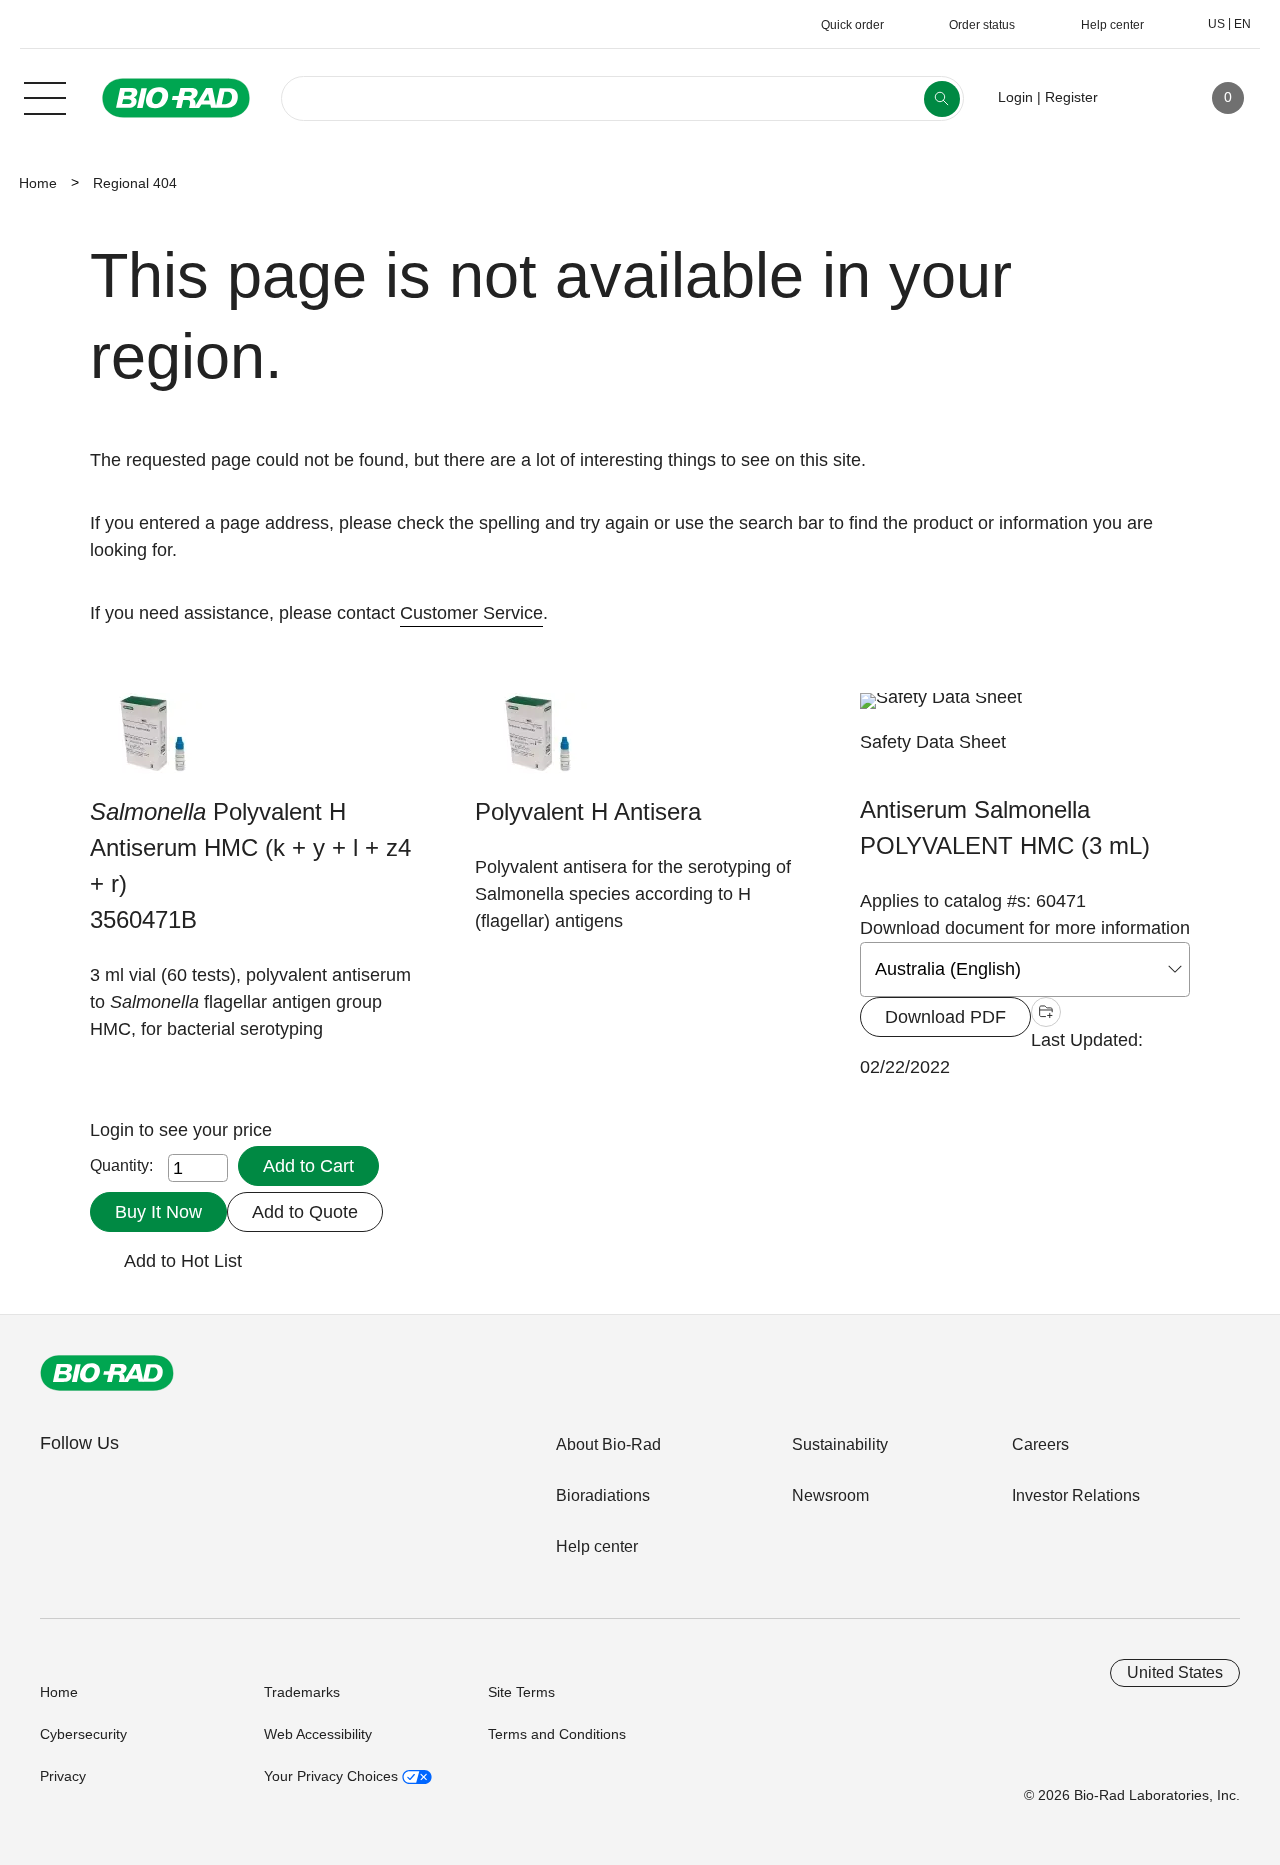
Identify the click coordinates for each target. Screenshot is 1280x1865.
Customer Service (471, 613)
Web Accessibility (318, 1734)
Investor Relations (1076, 1495)
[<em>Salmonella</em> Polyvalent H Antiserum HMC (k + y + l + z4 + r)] (152, 743)
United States (1175, 1672)
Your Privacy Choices (333, 1776)
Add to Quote (305, 1212)
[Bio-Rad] (107, 1373)
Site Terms (521, 1692)
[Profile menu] (1142, 98)
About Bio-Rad (608, 1444)
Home (38, 183)
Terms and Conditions (557, 1734)
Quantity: (121, 1165)
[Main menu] (45, 96)
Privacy (63, 1776)
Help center (597, 1546)
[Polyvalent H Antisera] (537, 743)
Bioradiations (603, 1495)
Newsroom (830, 1495)
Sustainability (840, 1444)
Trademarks (302, 1692)
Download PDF (945, 1017)
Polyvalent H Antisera (588, 811)
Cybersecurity (83, 1734)
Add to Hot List (183, 1261)
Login (114, 1130)
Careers (1040, 1444)
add (1046, 1014)
